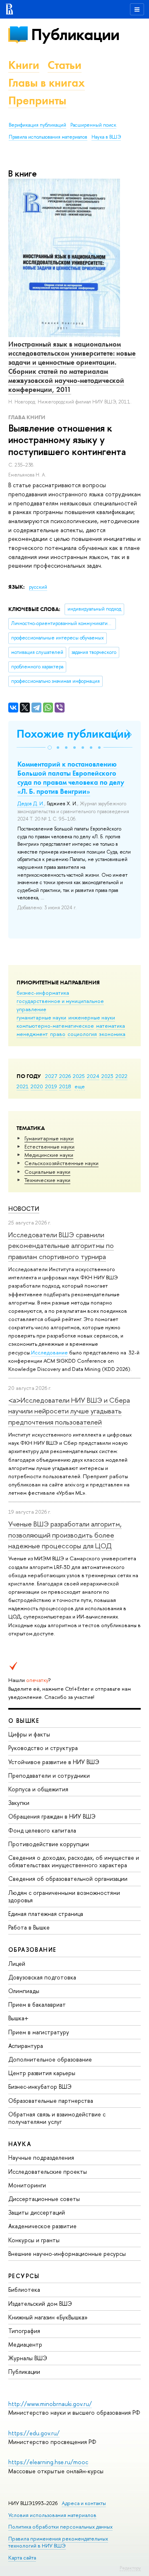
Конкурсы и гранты (34, 2240)
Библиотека (24, 2289)
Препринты (37, 100)
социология (82, 1034)
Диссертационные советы (44, 2199)
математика (111, 1026)
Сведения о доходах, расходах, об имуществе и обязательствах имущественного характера (74, 1861)
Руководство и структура (43, 1748)
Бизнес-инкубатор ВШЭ (40, 2087)
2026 (65, 1076)
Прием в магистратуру (39, 2032)
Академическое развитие (42, 2226)
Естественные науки (49, 1146)
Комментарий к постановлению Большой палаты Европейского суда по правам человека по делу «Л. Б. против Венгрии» (71, 778)
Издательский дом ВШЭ (40, 2304)
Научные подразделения (41, 2157)
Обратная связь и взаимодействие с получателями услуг (57, 2118)
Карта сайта (22, 2558)
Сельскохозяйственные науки (61, 1163)
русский (38, 587)
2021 (23, 1086)
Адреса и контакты (84, 2503)
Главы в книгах (47, 83)
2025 (79, 1076)
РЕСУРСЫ (24, 2276)
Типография (24, 2331)
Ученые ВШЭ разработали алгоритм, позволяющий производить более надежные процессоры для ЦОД (65, 1535)
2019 (51, 1086)
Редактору (130, 2568)
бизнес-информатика (43, 993)
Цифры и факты (29, 1734)
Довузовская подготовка (42, 1977)
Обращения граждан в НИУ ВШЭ (52, 1816)
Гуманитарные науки (49, 1138)
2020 (37, 1086)
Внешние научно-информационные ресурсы (67, 2254)
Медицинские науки (49, 1155)
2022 (121, 1076)
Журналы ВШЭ (28, 2358)
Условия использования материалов (52, 2515)
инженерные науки (92, 1017)
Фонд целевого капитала (42, 1830)
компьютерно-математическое (55, 1026)
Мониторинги (27, 2185)
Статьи (65, 65)
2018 (65, 1086)
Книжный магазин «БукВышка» (48, 2317)
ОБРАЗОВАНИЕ (32, 1950)
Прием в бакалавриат (37, 2004)
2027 (51, 1076)
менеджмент (32, 1034)
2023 (107, 1076)
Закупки (19, 1803)
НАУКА (20, 2144)
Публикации (75, 34)
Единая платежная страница (46, 1914)
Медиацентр (25, 2344)
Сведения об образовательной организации (68, 1879)
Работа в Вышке (29, 1927)
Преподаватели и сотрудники (49, 1775)
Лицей (17, 1964)
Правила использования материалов (48, 137)
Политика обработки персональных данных (60, 2527)
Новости (24, 1209)
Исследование (49, 1352)
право (58, 1034)
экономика (112, 1034)
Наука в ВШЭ (106, 137)
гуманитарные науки (41, 1017)
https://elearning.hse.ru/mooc (48, 2462)
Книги (24, 65)
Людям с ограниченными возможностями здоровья (64, 1896)
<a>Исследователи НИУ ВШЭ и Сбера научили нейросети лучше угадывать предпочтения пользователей (69, 1411)
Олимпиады (24, 1991)
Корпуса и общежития (38, 1789)
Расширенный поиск (93, 125)
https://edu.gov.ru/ (34, 2433)
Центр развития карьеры (42, 2073)
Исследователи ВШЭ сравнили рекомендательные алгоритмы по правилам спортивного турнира (61, 1246)
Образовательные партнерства (51, 2101)
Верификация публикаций (37, 125)
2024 (93, 1076)
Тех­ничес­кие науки (47, 1180)
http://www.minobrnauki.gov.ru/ (50, 2404)
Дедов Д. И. (31, 804)
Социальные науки (47, 1172)
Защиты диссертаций (37, 2212)
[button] (50, 748)
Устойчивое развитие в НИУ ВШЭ (54, 1762)
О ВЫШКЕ (24, 1721)
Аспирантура (26, 2046)
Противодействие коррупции (49, 1844)
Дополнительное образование (50, 2059)
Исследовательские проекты (48, 2171)
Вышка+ (18, 2018)
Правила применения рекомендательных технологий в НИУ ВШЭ (58, 2542)
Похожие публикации (73, 734)
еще (80, 1086)
